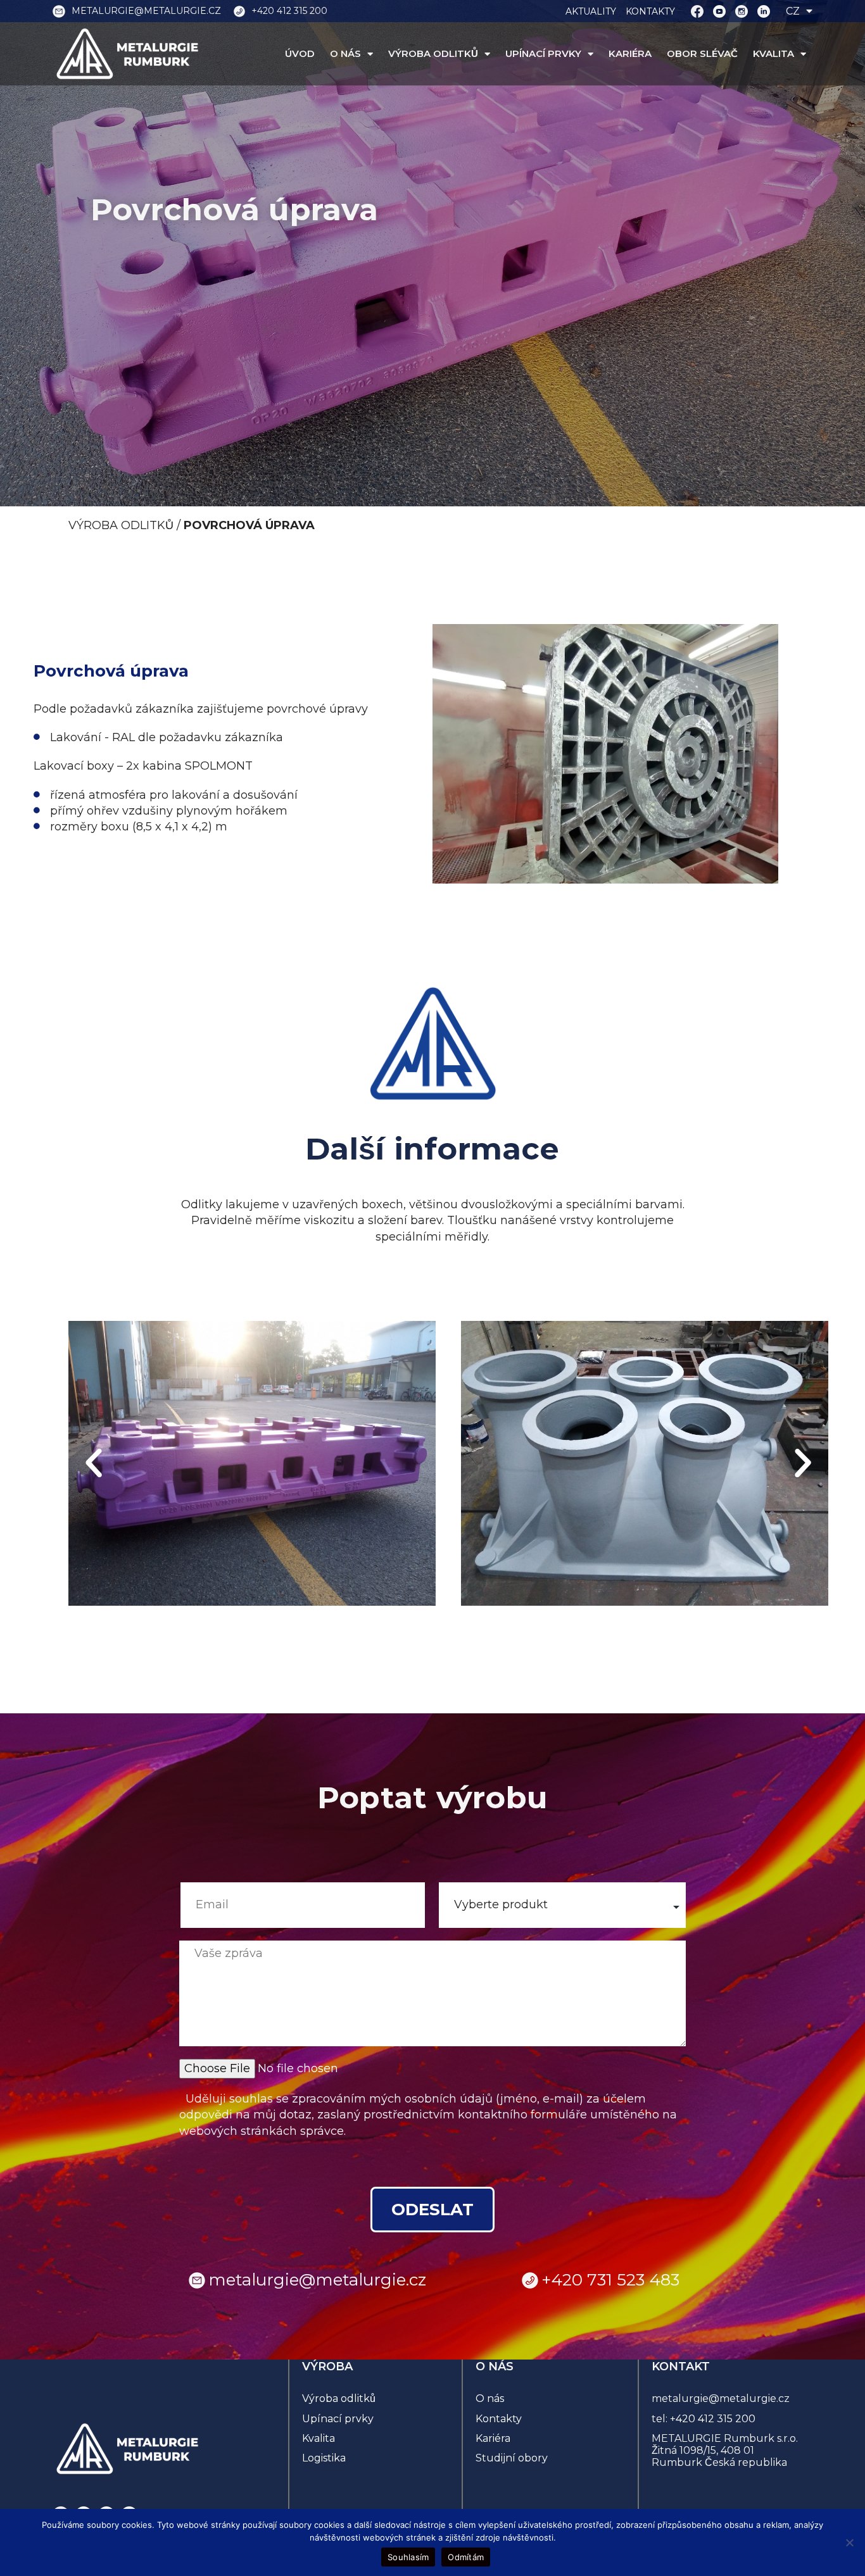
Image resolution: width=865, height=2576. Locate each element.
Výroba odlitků (339, 2398)
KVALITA (773, 54)
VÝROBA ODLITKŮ (433, 54)
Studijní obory (512, 2458)
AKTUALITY (591, 11)
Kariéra (493, 2438)
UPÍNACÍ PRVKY (543, 54)
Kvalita (319, 2438)
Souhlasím (408, 2557)
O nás (490, 2398)
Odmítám (466, 2557)
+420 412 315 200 (713, 2419)
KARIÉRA (630, 54)
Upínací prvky (338, 2419)
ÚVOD (300, 54)
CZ (793, 11)
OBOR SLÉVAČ (702, 54)
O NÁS (345, 54)
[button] (94, 1463)
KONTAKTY (650, 11)
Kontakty (499, 2419)
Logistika (324, 2458)
